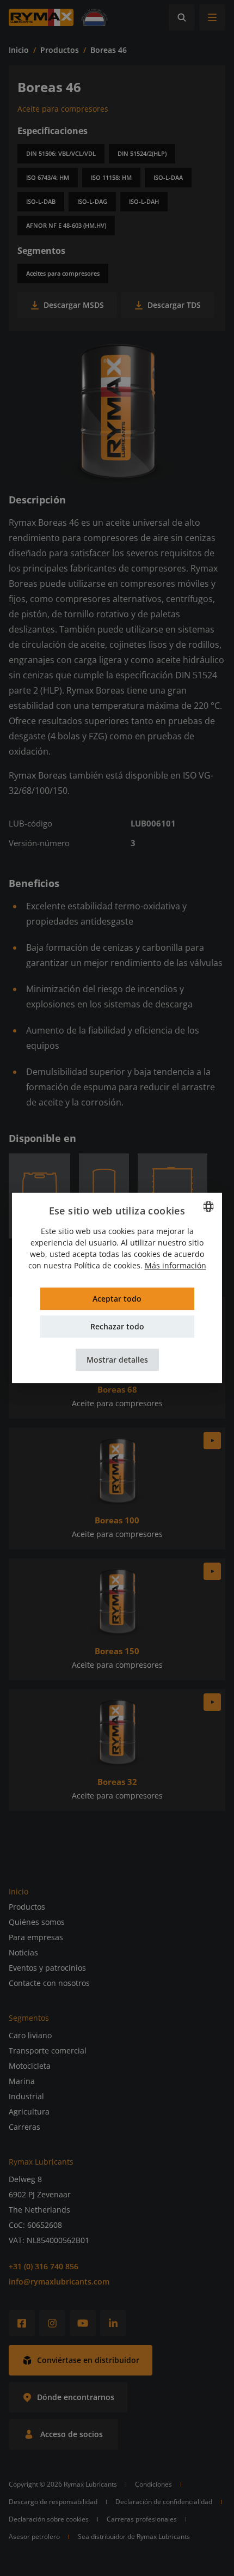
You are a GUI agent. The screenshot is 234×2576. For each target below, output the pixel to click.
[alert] (117, 1288)
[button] (117, 1360)
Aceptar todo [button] (117, 1299)
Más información (175, 1266)
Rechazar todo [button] (117, 1327)
